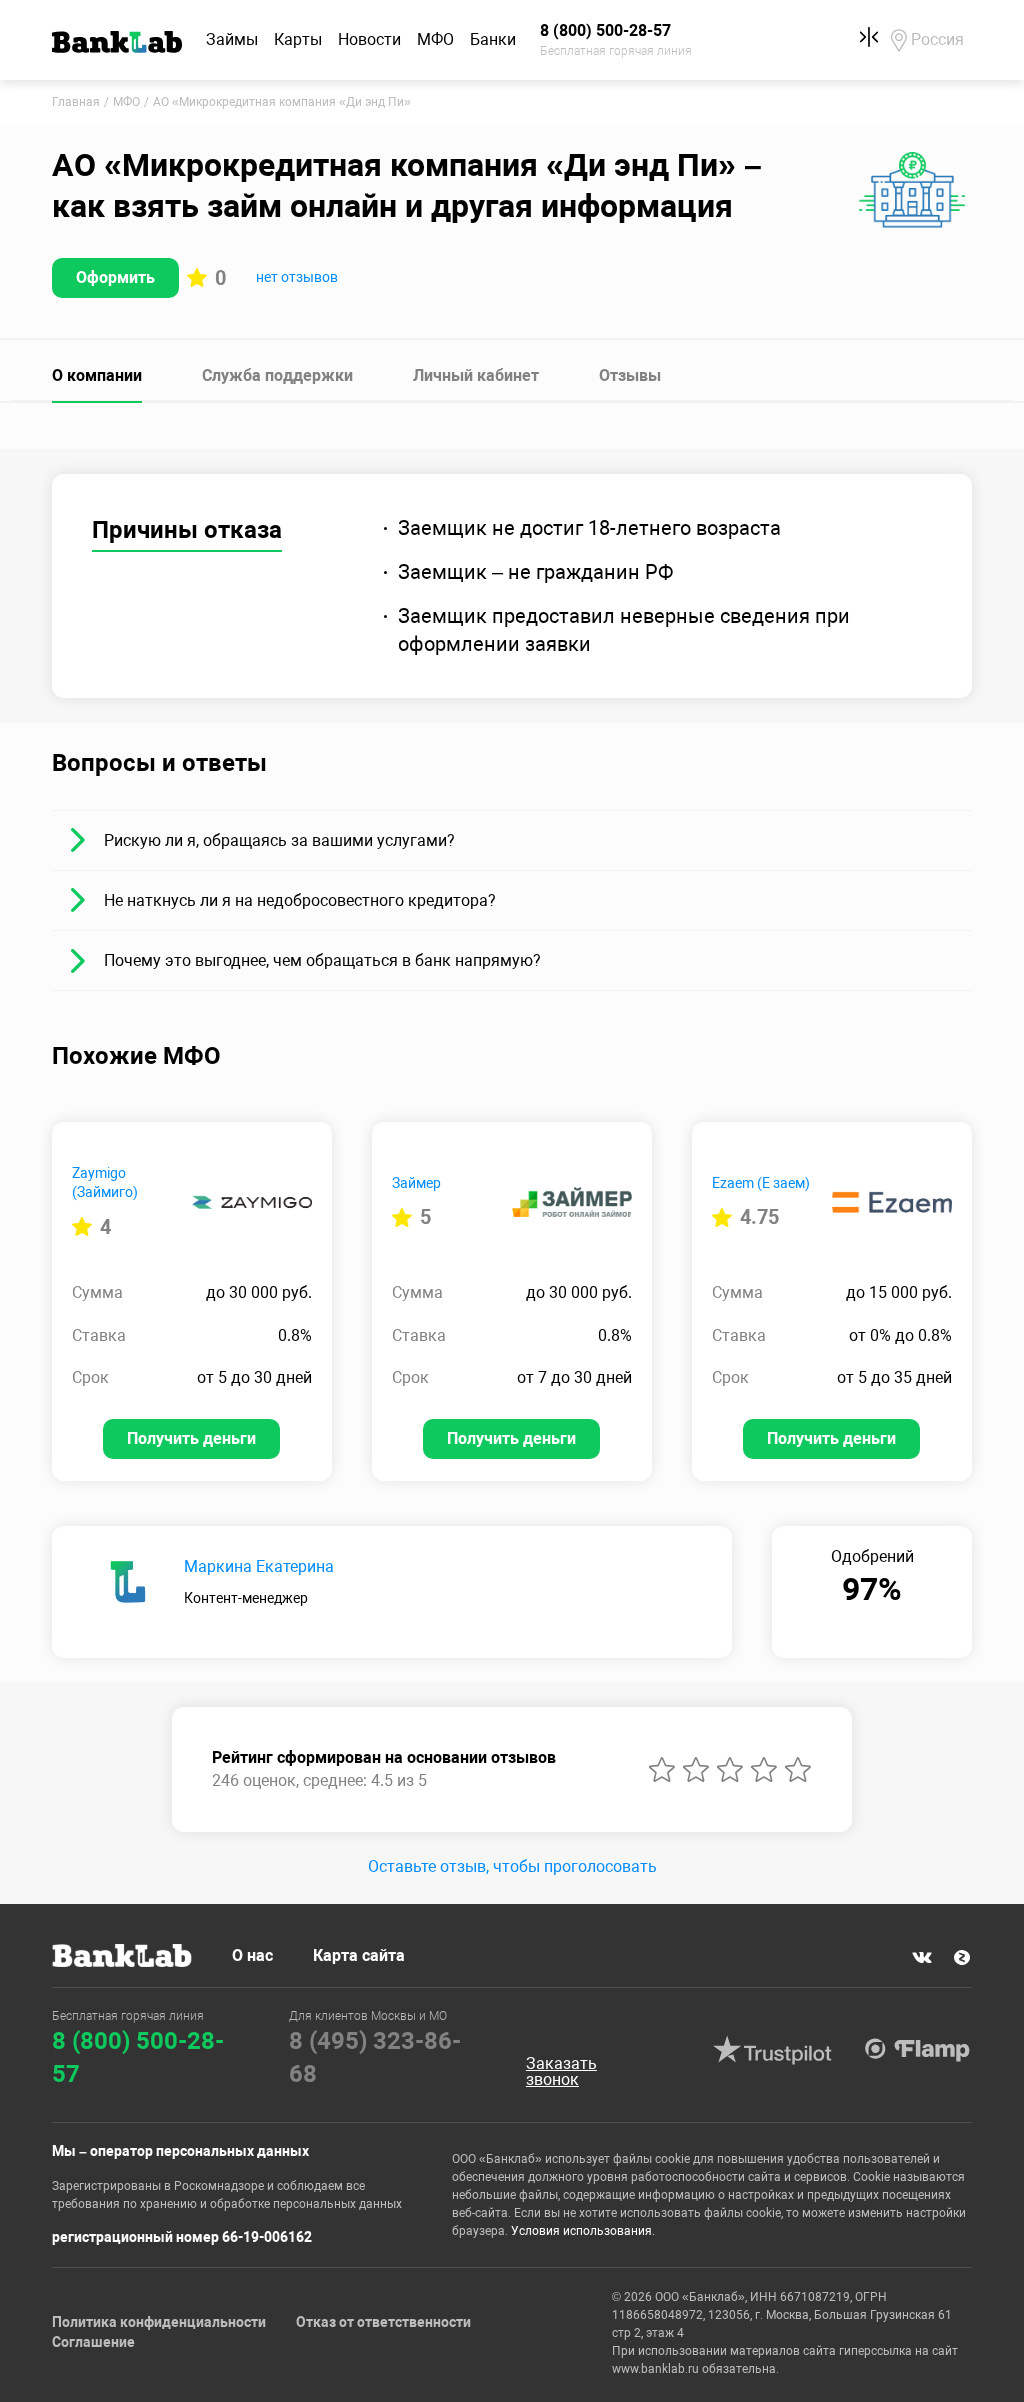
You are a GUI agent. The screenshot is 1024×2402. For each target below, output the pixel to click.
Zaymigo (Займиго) (105, 1183)
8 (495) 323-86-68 (375, 2058)
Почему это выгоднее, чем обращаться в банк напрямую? (322, 960)
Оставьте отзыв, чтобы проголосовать (512, 1866)
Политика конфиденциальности (159, 2322)
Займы (232, 39)
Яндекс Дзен (962, 1957)
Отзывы (630, 375)
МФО (435, 39)
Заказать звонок (561, 2072)
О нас (252, 1955)
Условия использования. (583, 2231)
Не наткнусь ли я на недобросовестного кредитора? (300, 900)
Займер (416, 1183)
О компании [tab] (97, 375)
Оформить (115, 277)
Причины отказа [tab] (187, 530)
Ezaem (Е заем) (761, 1183)
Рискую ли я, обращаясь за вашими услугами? (279, 840)
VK (922, 1957)
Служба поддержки (277, 375)
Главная (76, 102)
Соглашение (93, 2342)
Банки (493, 39)
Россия (937, 39)
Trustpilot (773, 2050)
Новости (369, 39)
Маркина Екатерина (259, 1566)
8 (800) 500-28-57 (138, 2058)
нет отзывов (297, 277)
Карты (298, 39)
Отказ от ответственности (383, 2322)
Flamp (918, 2050)
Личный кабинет (476, 375)
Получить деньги (191, 1438)
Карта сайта (359, 1955)
